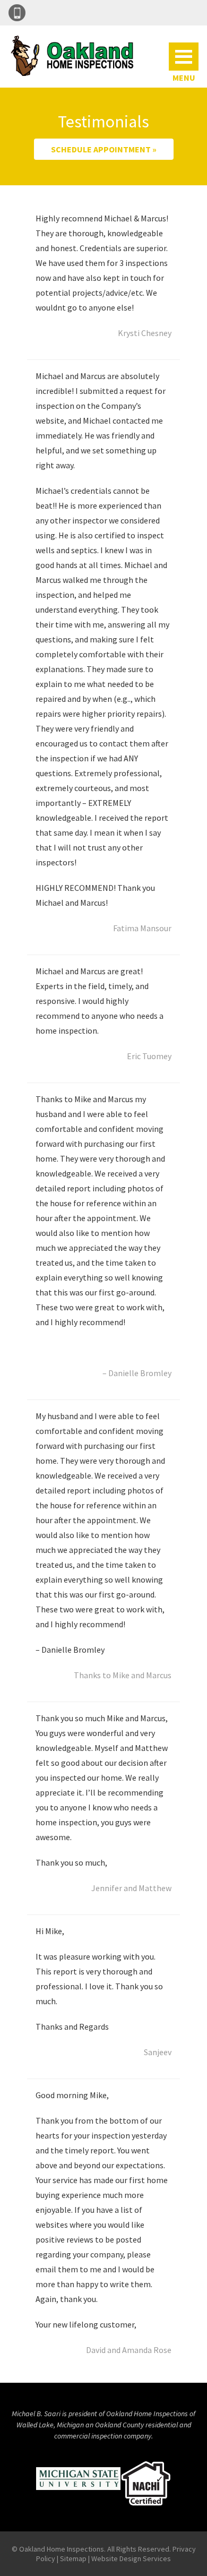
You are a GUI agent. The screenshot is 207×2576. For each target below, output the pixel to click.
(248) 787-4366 (17, 13)
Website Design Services (131, 2558)
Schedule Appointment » (104, 149)
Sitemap (73, 2558)
